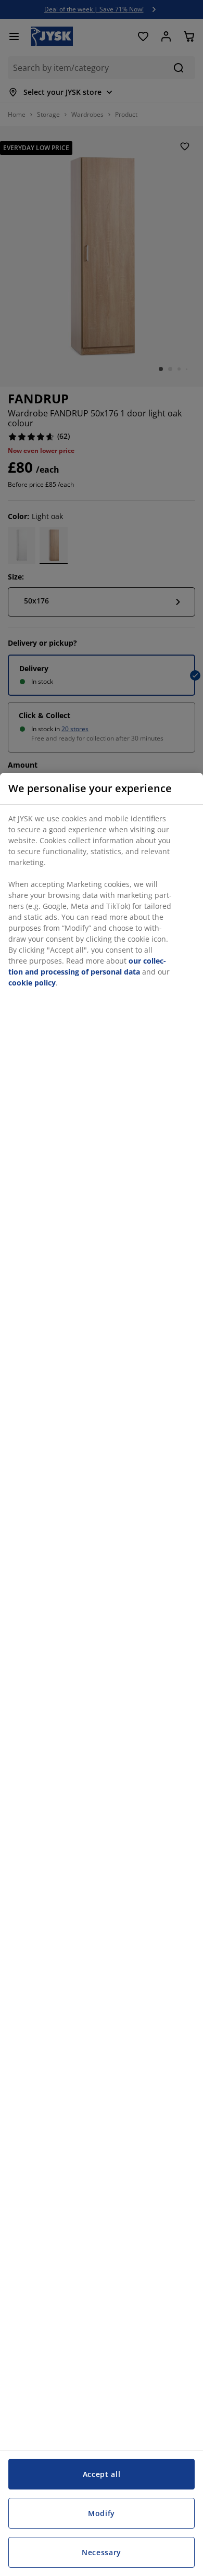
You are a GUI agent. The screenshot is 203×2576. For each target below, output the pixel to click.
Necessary (102, 2552)
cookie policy (32, 983)
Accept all (102, 2474)
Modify (102, 2513)
